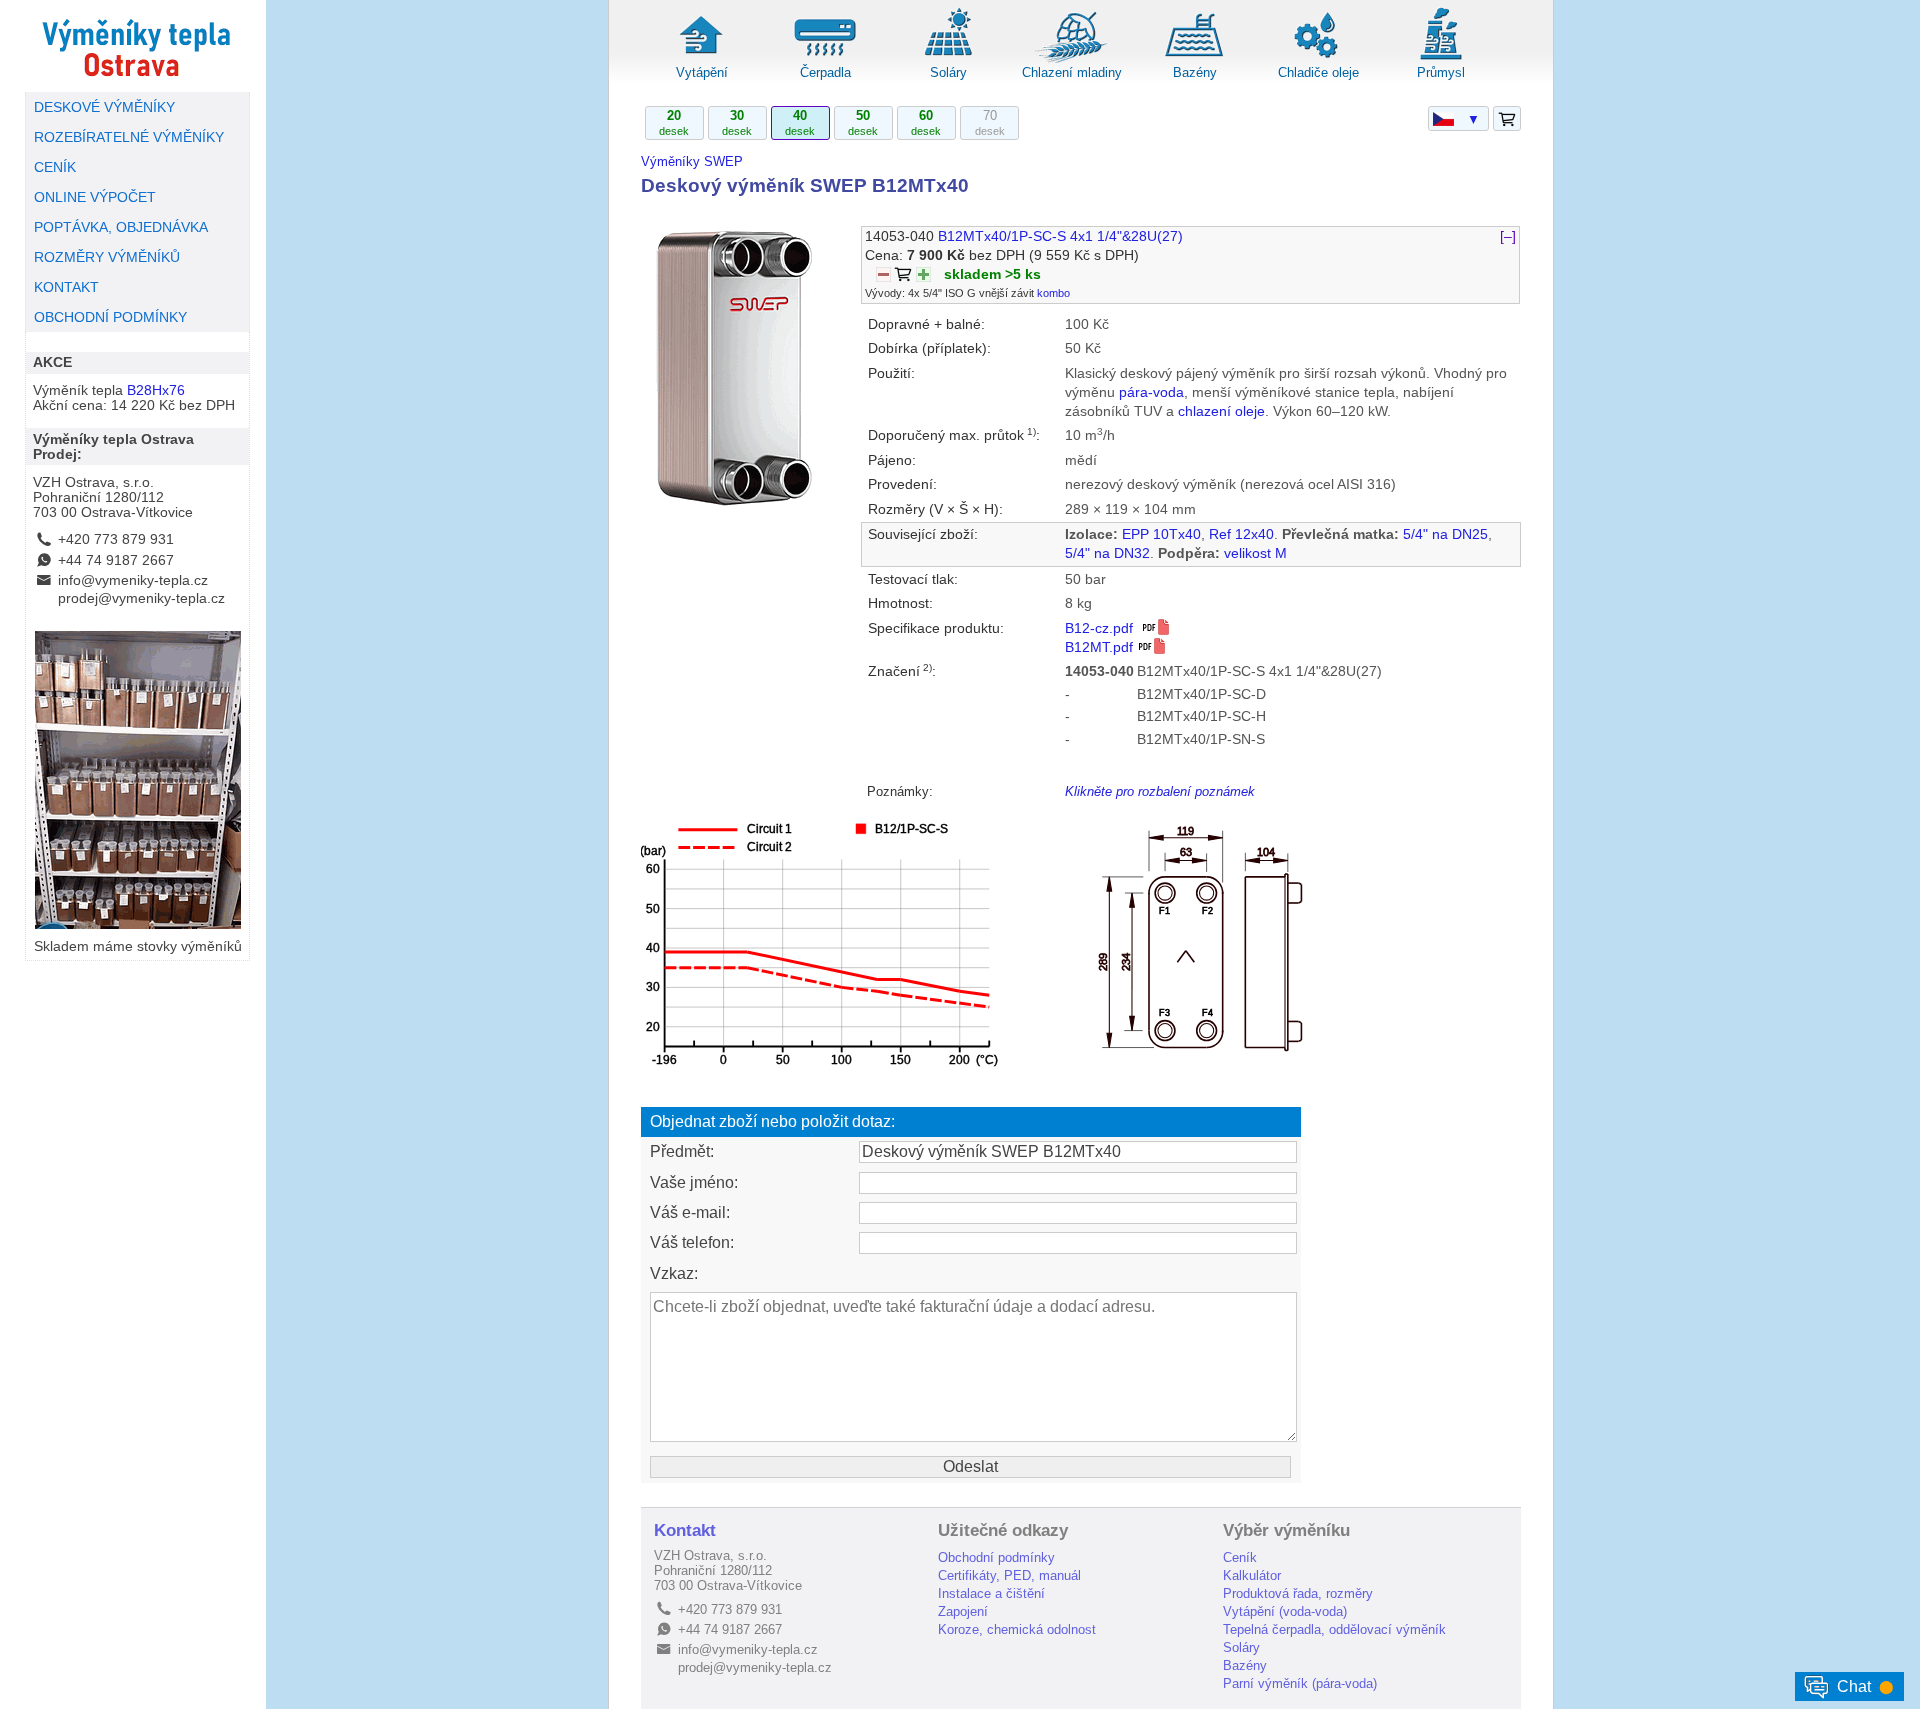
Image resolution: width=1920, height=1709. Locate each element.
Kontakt (685, 1530)
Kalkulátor (1252, 1575)
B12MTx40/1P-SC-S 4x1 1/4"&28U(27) (1060, 236)
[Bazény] (1195, 59)
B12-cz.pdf (1103, 628)
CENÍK (55, 167)
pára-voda (1151, 392)
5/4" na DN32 (1107, 553)
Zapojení (963, 1611)
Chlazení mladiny (1072, 72)
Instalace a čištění (991, 1593)
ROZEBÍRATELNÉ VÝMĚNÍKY (129, 137)
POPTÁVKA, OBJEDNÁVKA (121, 227)
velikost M (1255, 553)
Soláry (948, 72)
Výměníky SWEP (692, 161)
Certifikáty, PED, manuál (1009, 1575)
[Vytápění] (702, 59)
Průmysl (1441, 72)
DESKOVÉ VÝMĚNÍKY (104, 107)
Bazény (1195, 72)
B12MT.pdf (1101, 647)
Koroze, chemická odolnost (1017, 1629)
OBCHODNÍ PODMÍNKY (110, 317)
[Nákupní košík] (1507, 119)
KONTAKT (66, 287)
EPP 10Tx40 (1161, 534)
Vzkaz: (674, 1273)
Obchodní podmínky (996, 1557)
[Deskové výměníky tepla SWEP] (137, 46)
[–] (1508, 236)
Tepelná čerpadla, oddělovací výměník (1334, 1629)
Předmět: (682, 1151)
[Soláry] (948, 59)
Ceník (1240, 1557)
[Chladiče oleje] (1318, 59)
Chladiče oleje (1318, 72)
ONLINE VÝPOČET (95, 197)
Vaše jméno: (694, 1182)
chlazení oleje (1221, 411)
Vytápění (702, 72)
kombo (1053, 293)
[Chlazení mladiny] (1072, 59)
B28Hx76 (156, 390)
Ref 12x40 (1241, 534)
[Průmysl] (1441, 59)
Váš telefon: (692, 1242)
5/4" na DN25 (1445, 534)
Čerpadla (825, 72)
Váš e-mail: (690, 1212)
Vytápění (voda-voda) (1285, 1611)
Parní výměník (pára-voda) (1300, 1683)
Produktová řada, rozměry (1298, 1593)
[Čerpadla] (825, 59)
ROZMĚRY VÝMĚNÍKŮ (107, 257)
